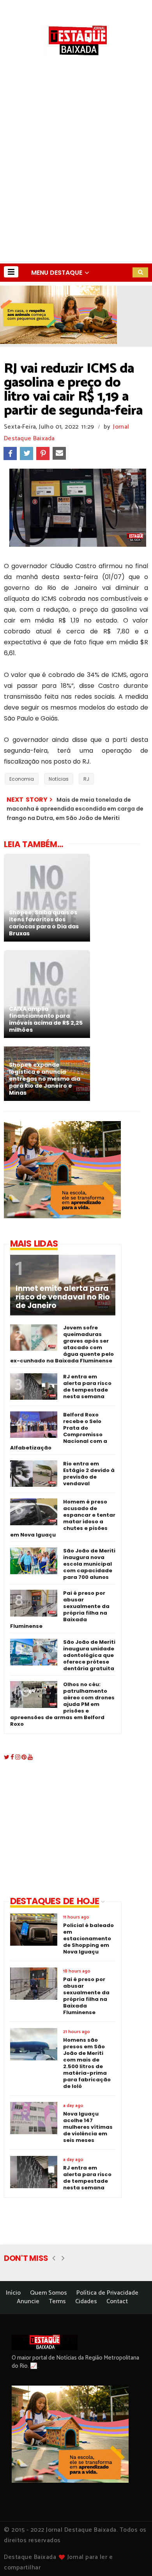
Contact (117, 2301)
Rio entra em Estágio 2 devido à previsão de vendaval (89, 1474)
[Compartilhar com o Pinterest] (43, 453)
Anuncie (28, 2301)
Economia (22, 779)
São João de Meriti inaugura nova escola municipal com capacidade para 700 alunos (89, 1564)
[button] (11, 272)
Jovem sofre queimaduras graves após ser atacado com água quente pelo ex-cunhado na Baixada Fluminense (62, 1344)
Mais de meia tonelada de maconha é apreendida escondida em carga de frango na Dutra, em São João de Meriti (75, 809)
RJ (86, 779)
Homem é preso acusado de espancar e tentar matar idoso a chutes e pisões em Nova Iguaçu (63, 1518)
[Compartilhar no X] (27, 453)
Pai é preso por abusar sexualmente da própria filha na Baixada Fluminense (60, 1610)
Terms (57, 2301)
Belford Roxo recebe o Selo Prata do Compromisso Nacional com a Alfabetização (59, 1431)
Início (13, 2293)
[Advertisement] (76, 184)
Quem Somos (49, 2293)
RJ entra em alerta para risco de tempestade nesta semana (87, 1387)
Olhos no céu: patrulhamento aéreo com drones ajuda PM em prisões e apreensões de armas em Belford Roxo (62, 1704)
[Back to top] (133, 2557)
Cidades (86, 2301)
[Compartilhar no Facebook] (10, 453)
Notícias (59, 779)
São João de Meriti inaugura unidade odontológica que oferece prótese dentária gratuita (89, 1655)
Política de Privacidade (107, 2293)
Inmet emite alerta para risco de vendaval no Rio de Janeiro (63, 1297)
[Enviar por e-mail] (59, 453)
